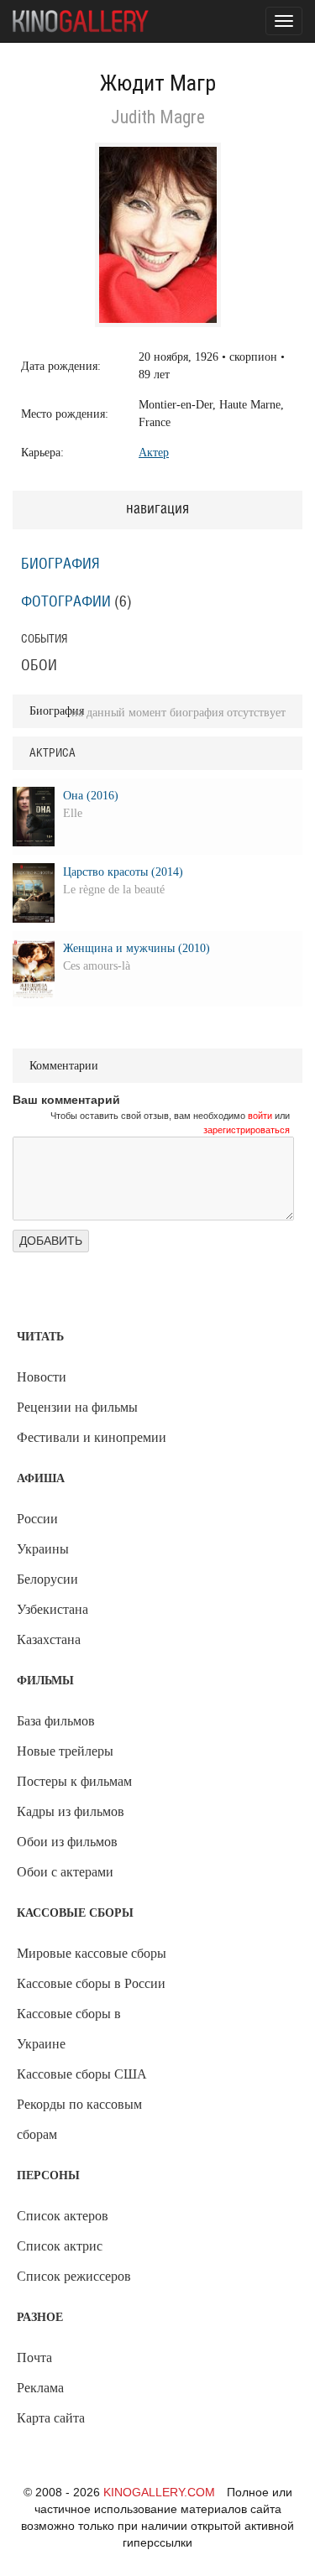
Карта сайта (51, 2418)
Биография (60, 565)
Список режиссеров (74, 2276)
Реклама (40, 2388)
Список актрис (60, 2246)
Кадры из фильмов (71, 1811)
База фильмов (56, 1721)
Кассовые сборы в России (91, 1983)
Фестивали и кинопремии (92, 1437)
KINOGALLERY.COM (159, 2492)
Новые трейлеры (65, 1751)
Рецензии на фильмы (77, 1407)
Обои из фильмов (67, 1842)
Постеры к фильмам (74, 1781)
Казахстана (49, 1639)
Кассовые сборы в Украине (69, 2029)
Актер (154, 453)
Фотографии (66, 602)
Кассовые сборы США (82, 2074)
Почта (34, 2357)
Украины (43, 1549)
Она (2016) (91, 796)
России (37, 1519)
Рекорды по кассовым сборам (79, 2119)
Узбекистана (52, 1609)
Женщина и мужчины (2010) (136, 948)
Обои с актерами (65, 1872)
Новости (42, 1377)
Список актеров (63, 2216)
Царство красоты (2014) (123, 872)
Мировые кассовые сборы (92, 1953)
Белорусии (47, 1579)
